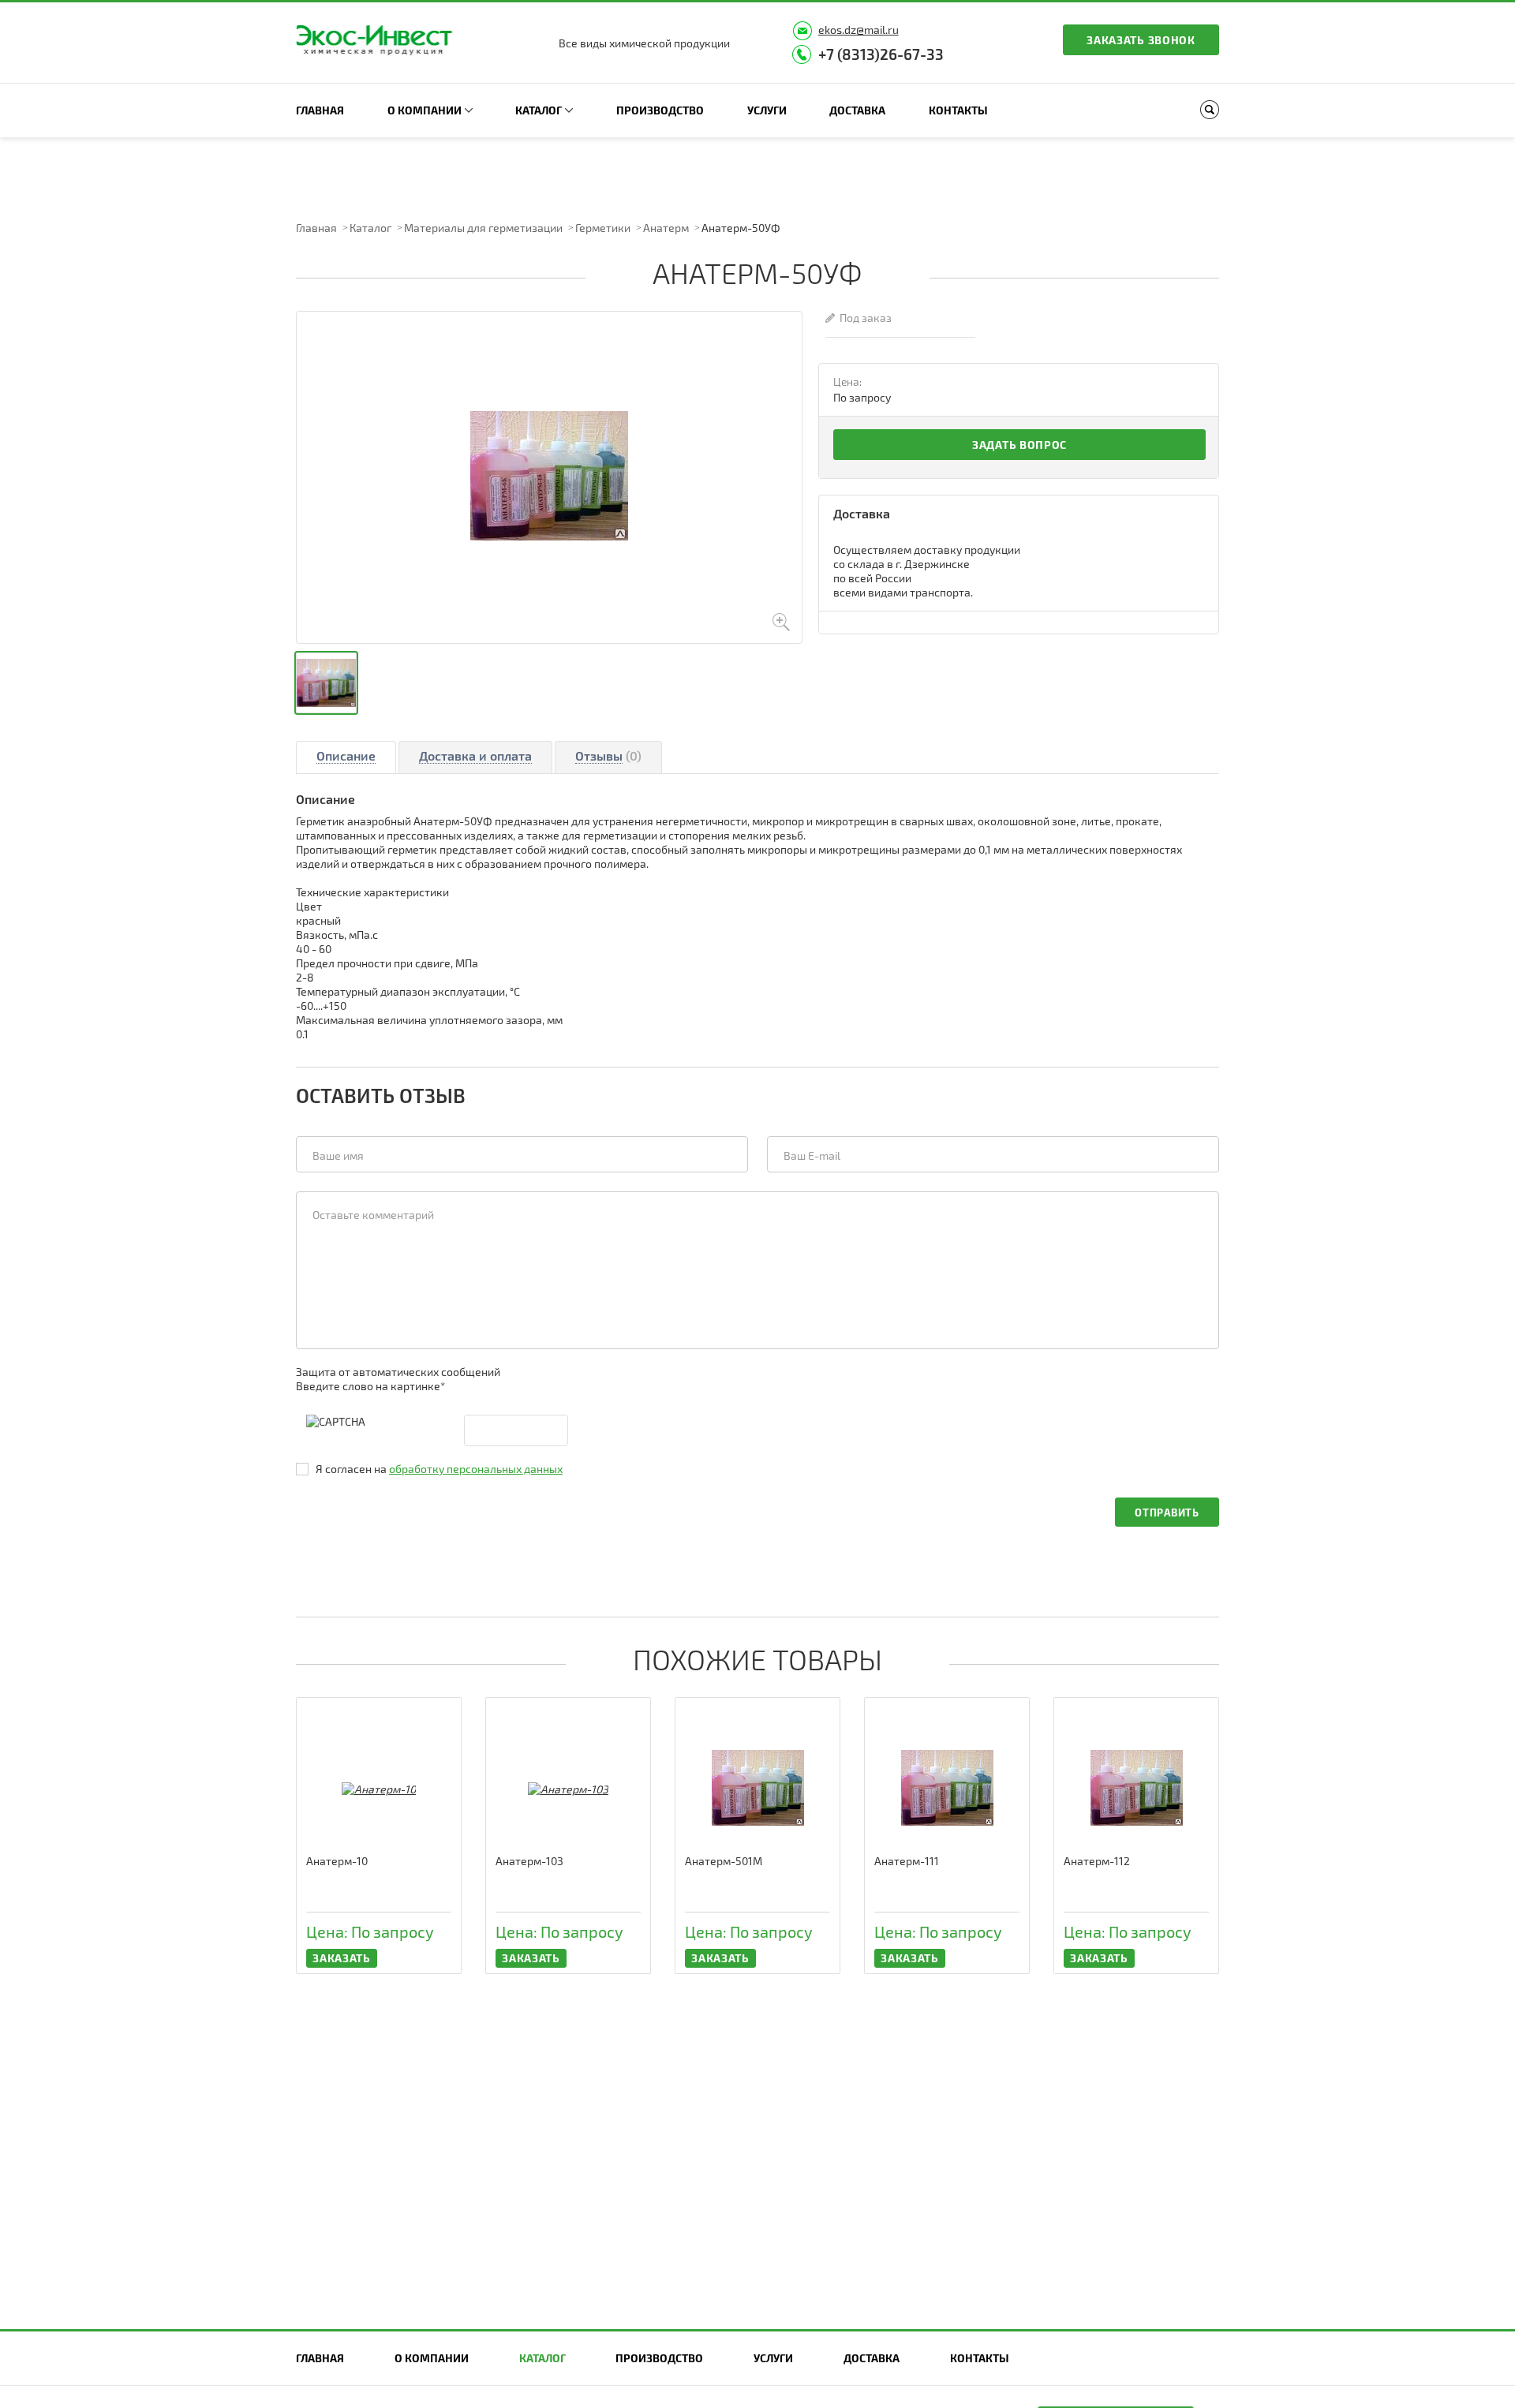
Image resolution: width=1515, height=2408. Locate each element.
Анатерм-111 (907, 1861)
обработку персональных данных (476, 1469)
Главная (320, 110)
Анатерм (666, 228)
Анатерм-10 (337, 1861)
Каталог (539, 110)
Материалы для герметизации (483, 228)
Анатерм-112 (1097, 1861)
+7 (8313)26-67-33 (881, 54)
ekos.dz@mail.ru (858, 30)
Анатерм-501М (724, 1861)
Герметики (603, 228)
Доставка (857, 110)
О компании (425, 110)
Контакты (958, 110)
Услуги (767, 110)
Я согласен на (439, 1469)
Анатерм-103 (529, 1861)
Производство (660, 110)
